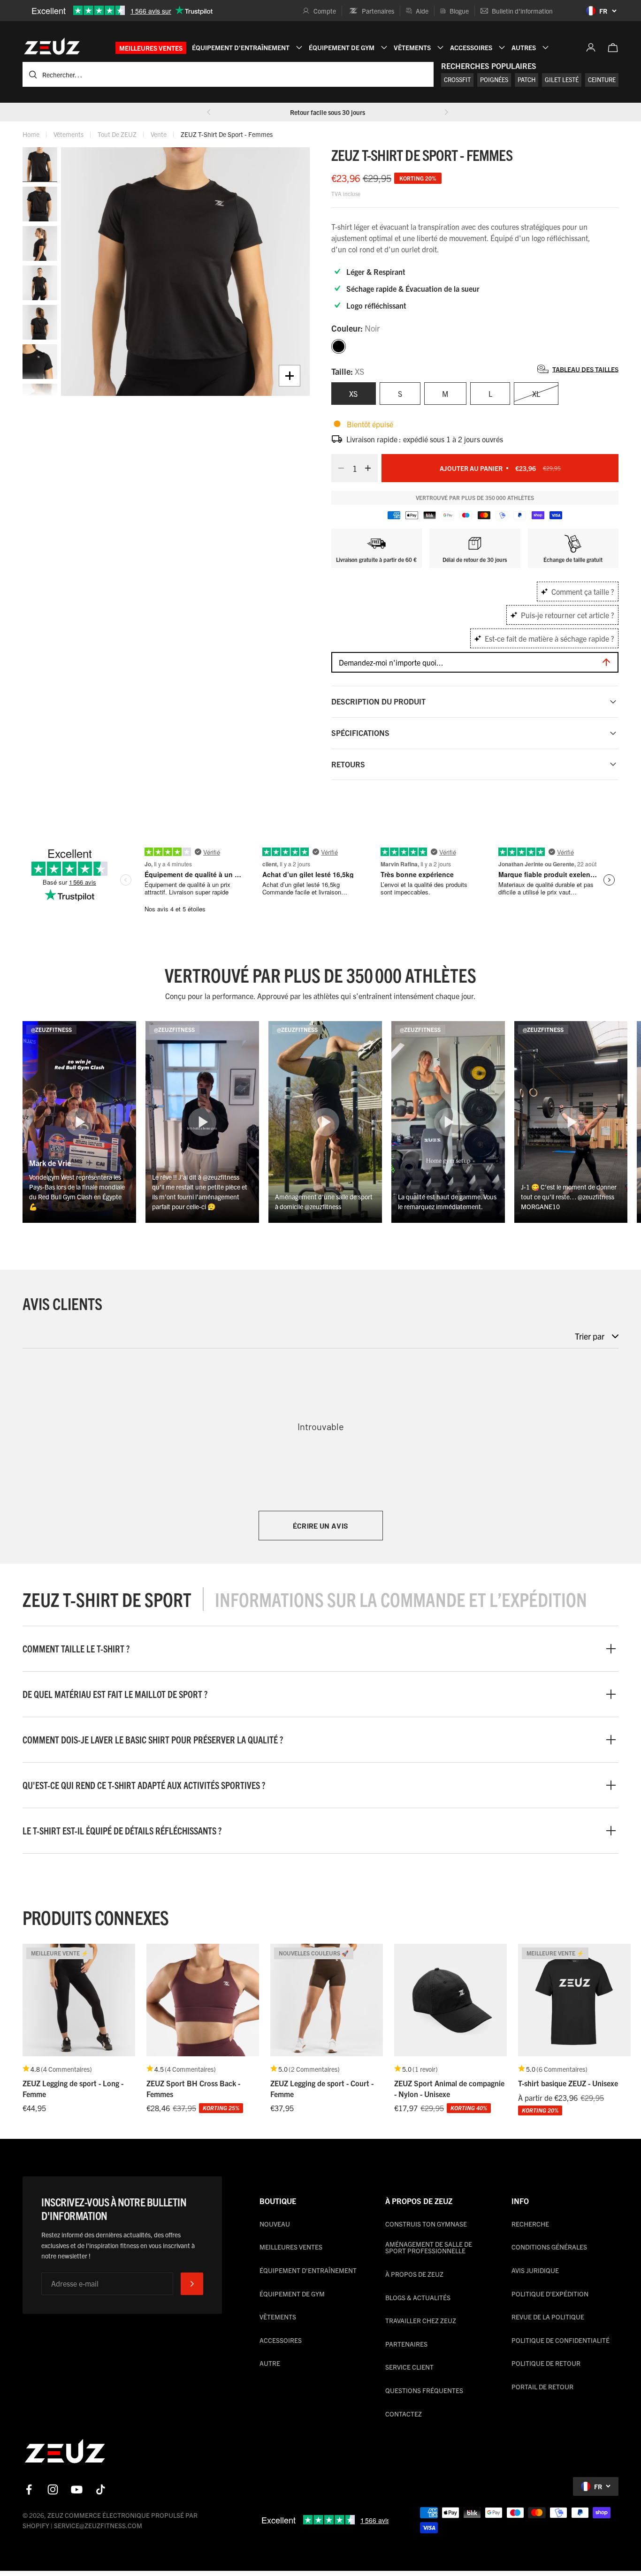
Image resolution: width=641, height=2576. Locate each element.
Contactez (404, 2414)
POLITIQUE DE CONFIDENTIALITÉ (561, 2340)
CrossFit (457, 80)
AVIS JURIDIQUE (535, 2270)
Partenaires (378, 11)
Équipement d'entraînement (308, 2270)
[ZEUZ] (65, 2453)
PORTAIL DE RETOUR (542, 2387)
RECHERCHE (530, 2224)
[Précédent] (209, 112)
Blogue (459, 11)
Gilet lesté (562, 80)
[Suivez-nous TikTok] (101, 2489)
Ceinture (602, 80)
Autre (270, 2363)
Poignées (494, 80)
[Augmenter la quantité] (371, 468)
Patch (527, 80)
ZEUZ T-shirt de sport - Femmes (227, 134)
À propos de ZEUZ (414, 2274)
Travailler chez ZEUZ (421, 2320)
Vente (159, 134)
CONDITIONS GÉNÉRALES (549, 2247)
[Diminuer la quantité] (338, 468)
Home (31, 134)
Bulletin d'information (522, 11)
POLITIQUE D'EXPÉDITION (550, 2294)
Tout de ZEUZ (117, 134)
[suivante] (446, 112)
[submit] (192, 2284)
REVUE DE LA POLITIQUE (548, 2317)
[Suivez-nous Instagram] (53, 2489)
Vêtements (69, 134)
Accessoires (281, 2340)
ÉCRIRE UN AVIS (320, 1526)
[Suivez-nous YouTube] (77, 2489)
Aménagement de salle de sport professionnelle (429, 2247)
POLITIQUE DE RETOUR (546, 2363)
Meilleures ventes (151, 48)
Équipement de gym (292, 2294)
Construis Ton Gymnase (426, 2224)
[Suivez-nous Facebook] (29, 2489)
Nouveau (275, 2224)
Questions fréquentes (424, 2390)
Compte (325, 11)
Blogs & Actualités (418, 2297)
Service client (409, 2367)
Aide (422, 11)
